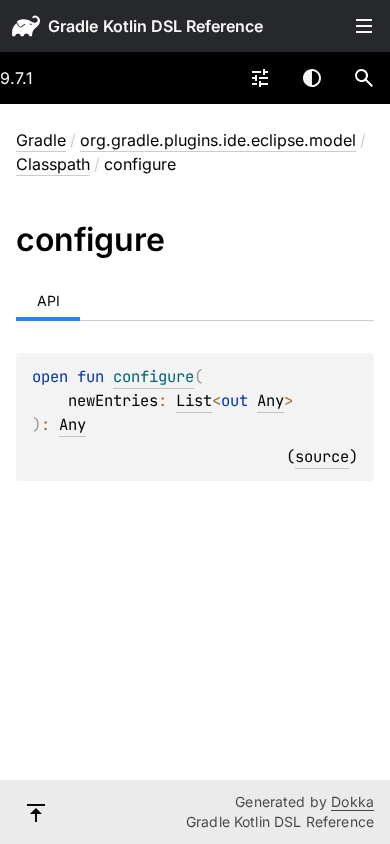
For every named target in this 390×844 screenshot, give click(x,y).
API (48, 300)
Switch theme (312, 78)
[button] (364, 78)
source (322, 456)
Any (270, 400)
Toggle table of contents (364, 26)
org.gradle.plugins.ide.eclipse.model (218, 140)
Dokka (352, 801)
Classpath (53, 164)
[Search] (364, 78)
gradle (73, 26)
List (194, 400)
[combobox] (260, 78)
